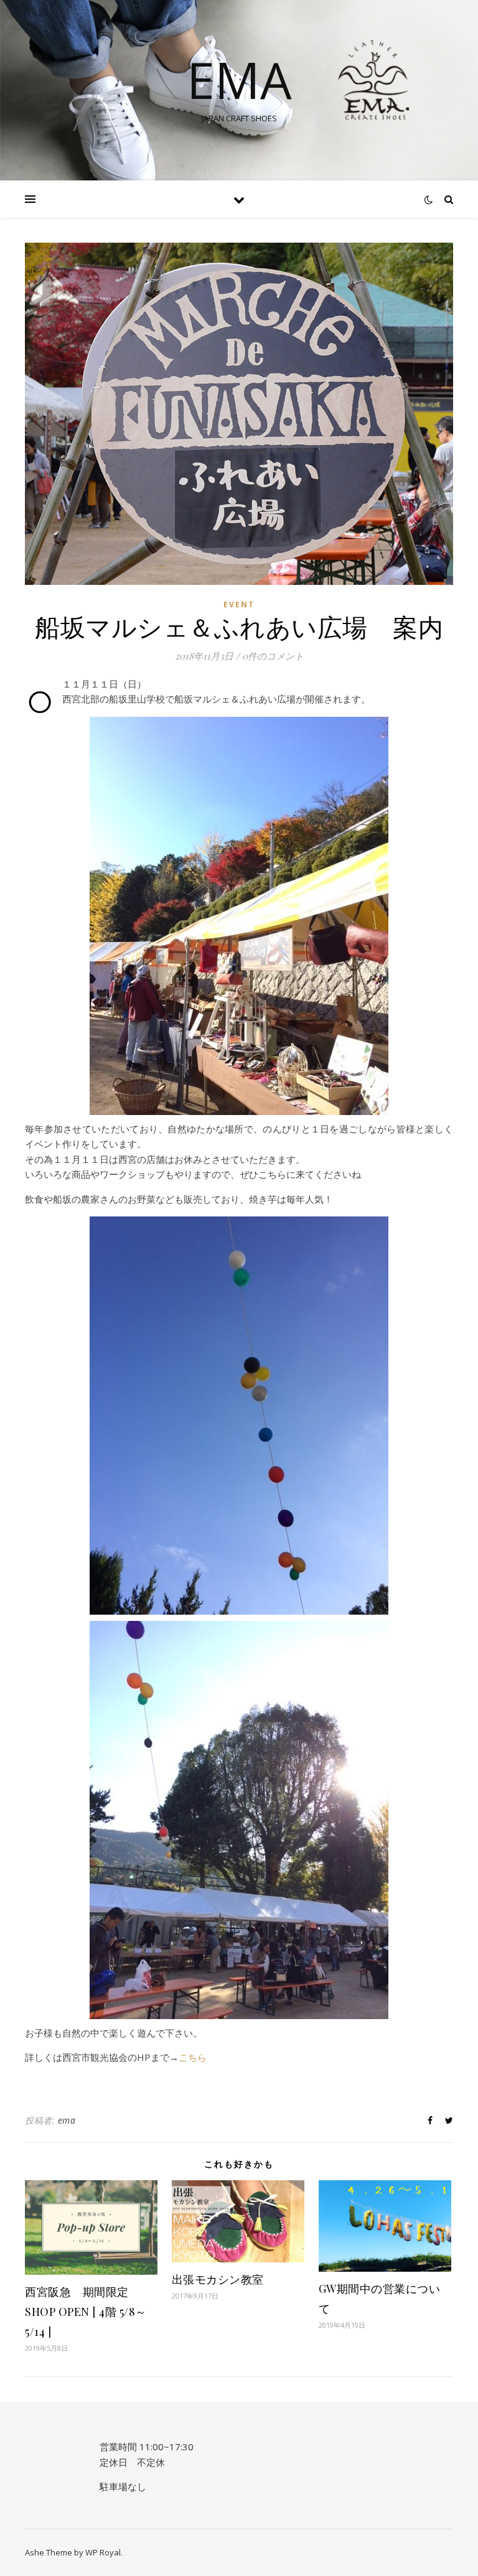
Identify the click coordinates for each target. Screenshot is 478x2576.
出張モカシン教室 (218, 2279)
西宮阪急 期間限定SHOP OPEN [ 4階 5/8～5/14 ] (86, 2312)
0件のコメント (273, 656)
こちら (193, 2057)
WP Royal (103, 2552)
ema (67, 2120)
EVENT (239, 604)
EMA (239, 80)
